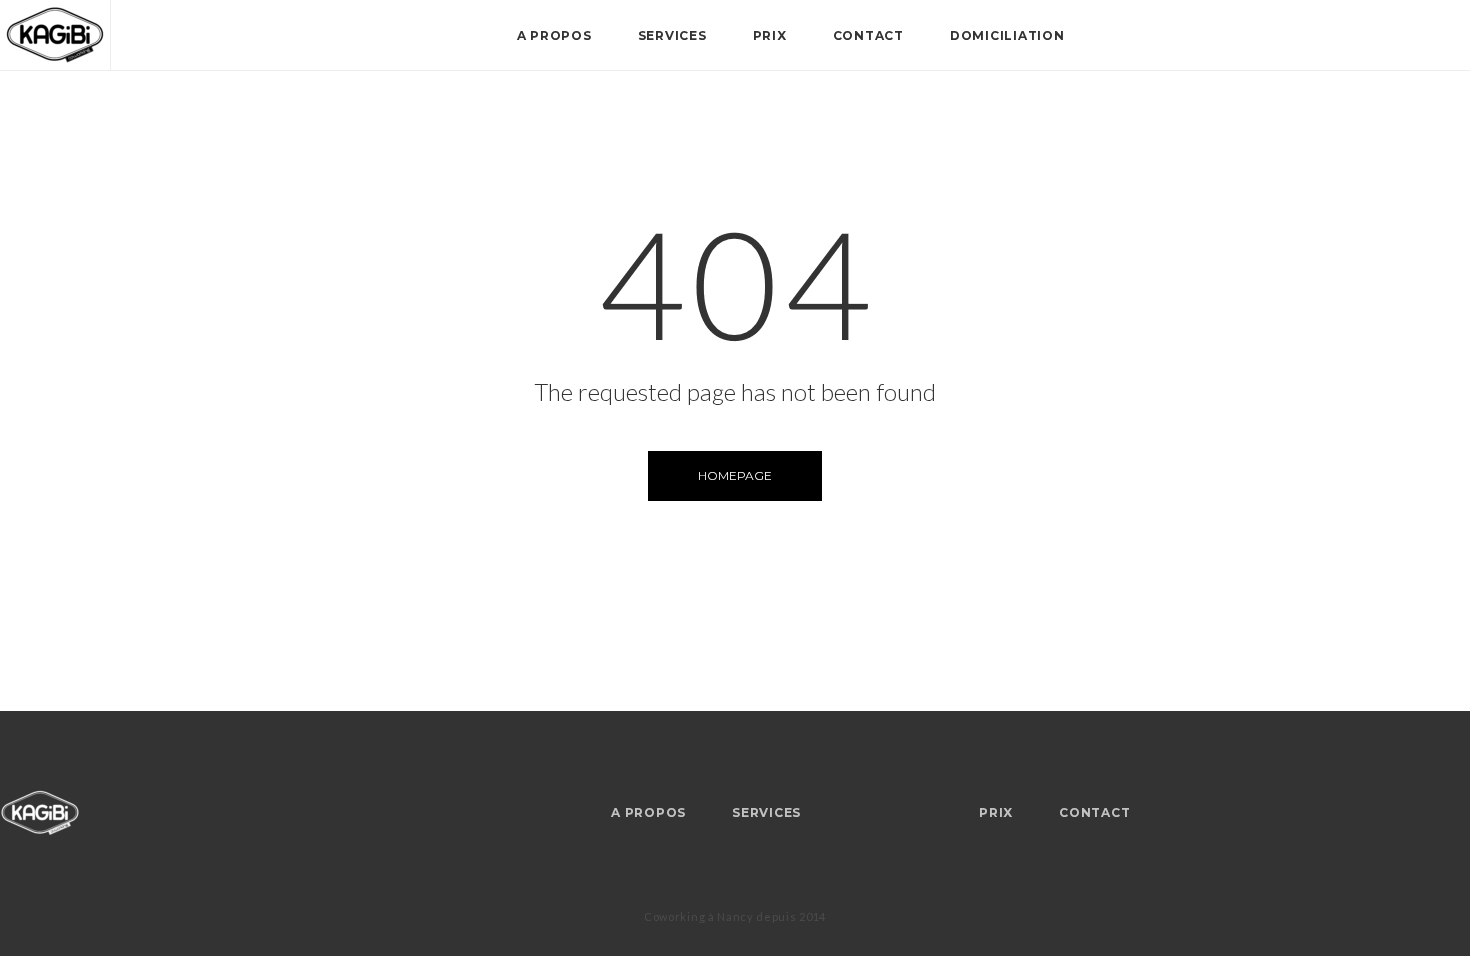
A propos (554, 35)
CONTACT (868, 35)
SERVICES (672, 35)
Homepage (735, 475)
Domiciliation (1007, 35)
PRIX (770, 35)
